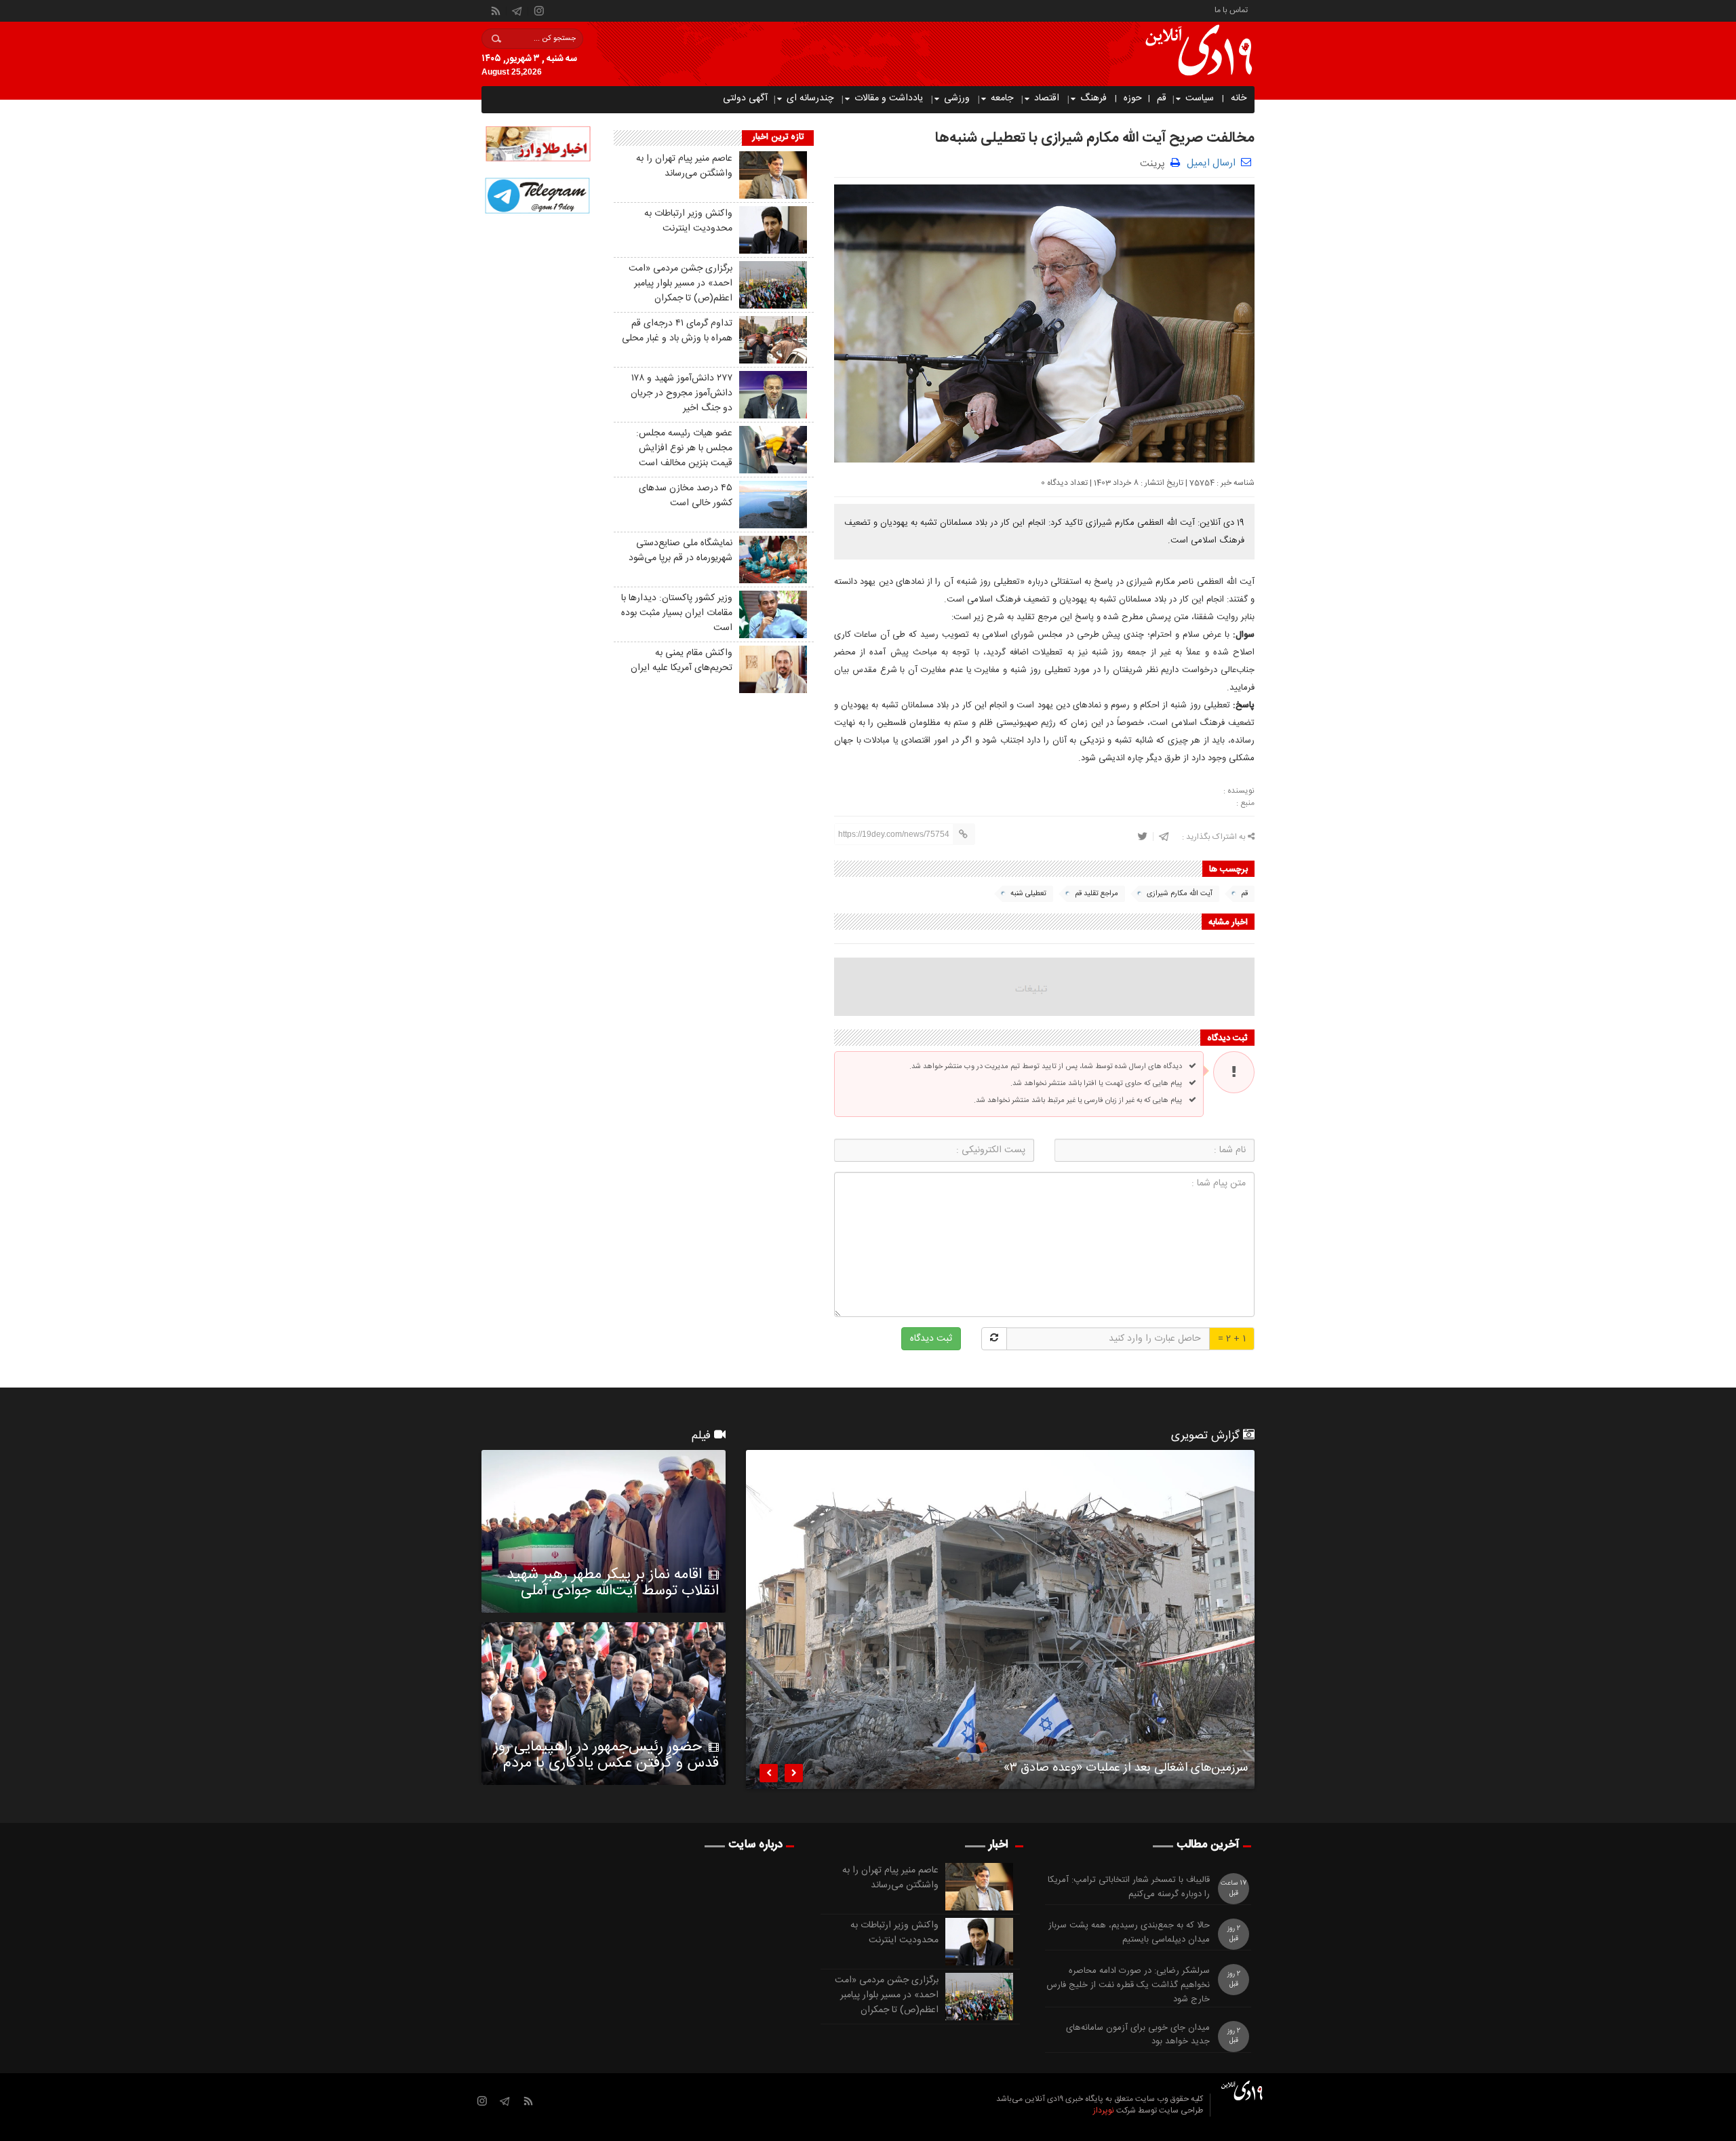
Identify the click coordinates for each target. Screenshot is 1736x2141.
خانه (1239, 98)
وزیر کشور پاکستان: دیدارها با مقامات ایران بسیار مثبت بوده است (677, 613)
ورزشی (957, 98)
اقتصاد (1047, 98)
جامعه (1002, 98)
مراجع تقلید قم (1097, 894)
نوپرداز (1104, 2110)
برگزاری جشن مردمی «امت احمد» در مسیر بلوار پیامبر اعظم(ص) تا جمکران (680, 283)
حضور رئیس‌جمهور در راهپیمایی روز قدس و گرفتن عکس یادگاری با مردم (606, 1755)
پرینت (1155, 162)
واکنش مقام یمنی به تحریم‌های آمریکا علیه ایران (682, 661)
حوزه (1133, 98)
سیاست (1200, 98)
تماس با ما (1231, 9)
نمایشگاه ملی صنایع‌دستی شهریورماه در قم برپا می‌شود (680, 551)
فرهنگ (1093, 98)
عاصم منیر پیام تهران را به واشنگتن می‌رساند (684, 166)
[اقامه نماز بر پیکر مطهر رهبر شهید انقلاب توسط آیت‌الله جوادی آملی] (604, 1531)
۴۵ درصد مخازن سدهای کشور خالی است (686, 496)
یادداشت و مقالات (889, 98)
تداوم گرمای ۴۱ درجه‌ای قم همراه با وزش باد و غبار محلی (677, 331)
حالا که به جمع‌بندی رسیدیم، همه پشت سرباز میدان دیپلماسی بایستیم (1129, 1933)
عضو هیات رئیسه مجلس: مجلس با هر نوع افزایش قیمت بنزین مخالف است (684, 448)
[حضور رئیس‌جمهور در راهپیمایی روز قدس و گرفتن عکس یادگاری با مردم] (604, 1704)
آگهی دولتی (745, 98)
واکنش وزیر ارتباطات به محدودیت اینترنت (688, 221)
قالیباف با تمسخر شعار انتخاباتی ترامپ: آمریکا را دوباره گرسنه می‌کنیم (1129, 1887)
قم (1162, 98)
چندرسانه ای (810, 98)
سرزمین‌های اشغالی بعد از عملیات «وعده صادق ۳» (1126, 1770)
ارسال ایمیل (1211, 163)
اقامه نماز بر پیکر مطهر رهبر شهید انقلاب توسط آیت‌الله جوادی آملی (613, 1583)
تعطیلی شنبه (1028, 894)
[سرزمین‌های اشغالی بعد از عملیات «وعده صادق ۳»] (1000, 1619)
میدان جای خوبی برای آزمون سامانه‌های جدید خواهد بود (1138, 2035)
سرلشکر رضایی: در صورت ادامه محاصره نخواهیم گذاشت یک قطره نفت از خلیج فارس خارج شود (1128, 1985)
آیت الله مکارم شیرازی (1180, 894)
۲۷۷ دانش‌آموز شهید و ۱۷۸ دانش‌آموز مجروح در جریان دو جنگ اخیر (682, 393)
